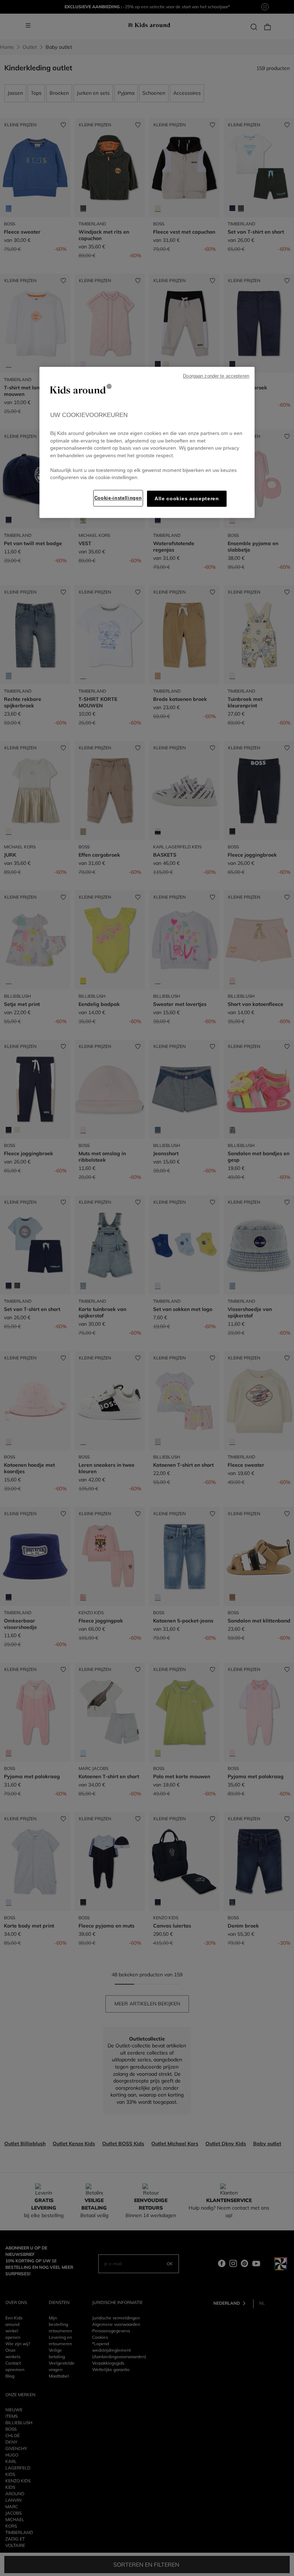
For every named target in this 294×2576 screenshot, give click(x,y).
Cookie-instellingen (118, 498)
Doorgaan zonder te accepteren (216, 376)
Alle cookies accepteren (187, 499)
